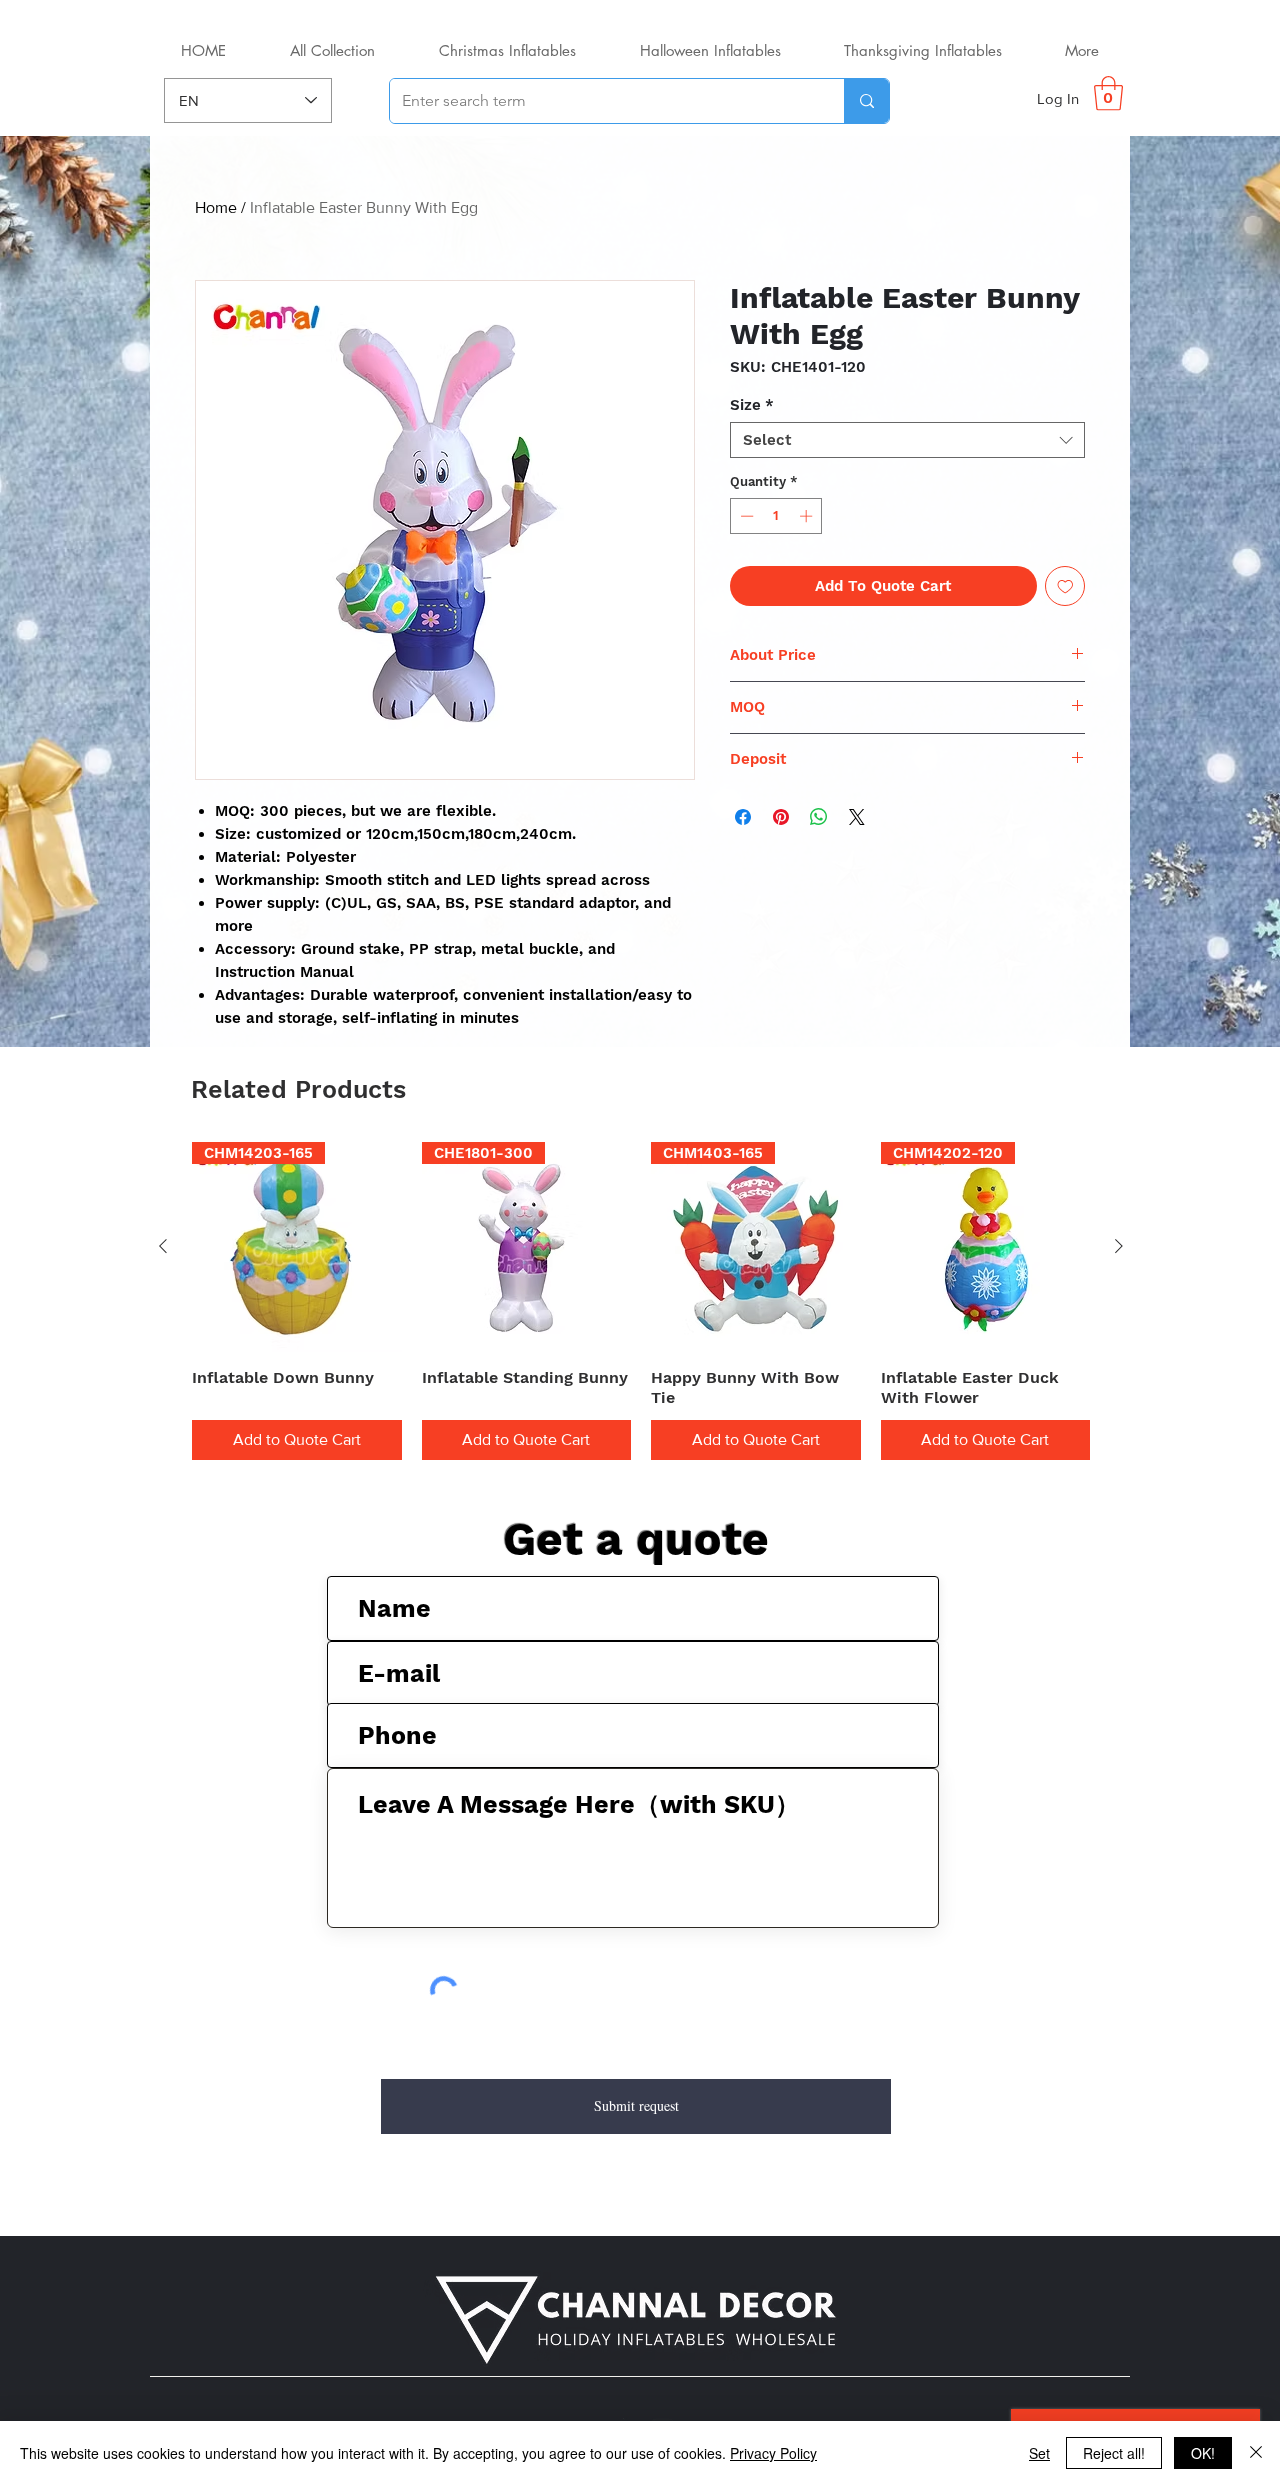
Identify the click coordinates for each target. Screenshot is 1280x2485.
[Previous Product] (163, 1246)
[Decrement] (745, 516)
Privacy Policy (773, 2453)
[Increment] (808, 516)
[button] (1108, 93)
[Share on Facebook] (743, 817)
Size (752, 405)
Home (216, 207)
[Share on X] (857, 817)
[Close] (1256, 2453)
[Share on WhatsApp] (819, 817)
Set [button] (1039, 2453)
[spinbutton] (776, 516)
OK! (1203, 2453)
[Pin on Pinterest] (781, 817)
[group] (641, 1301)
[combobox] (907, 440)
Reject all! (1114, 2453)
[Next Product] (1119, 1246)
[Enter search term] (866, 101)
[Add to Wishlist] (1065, 586)
